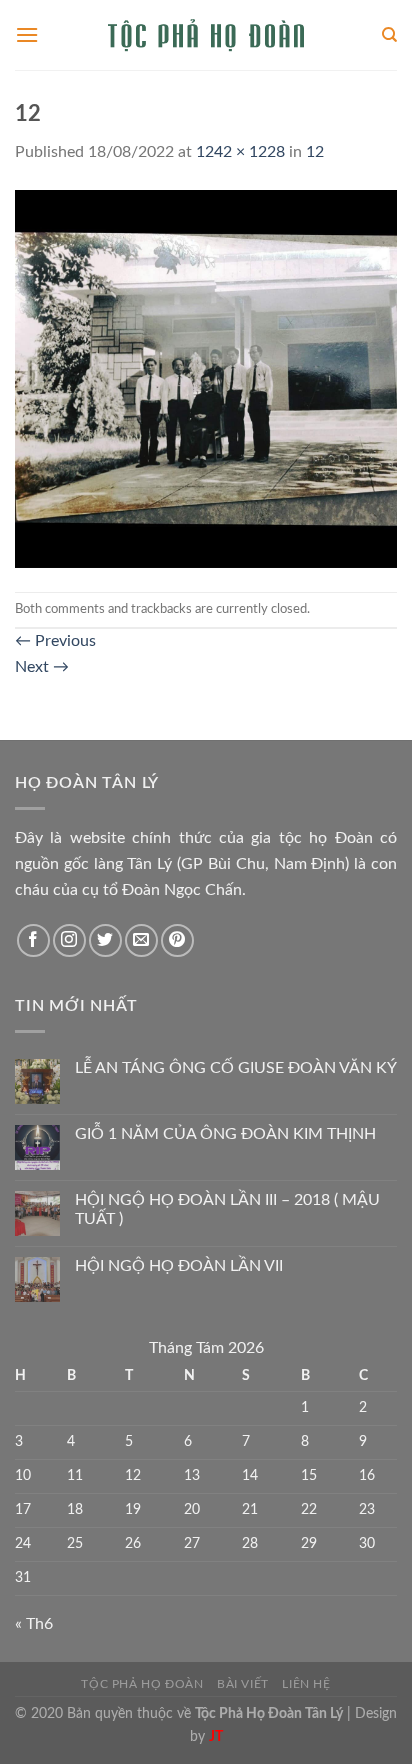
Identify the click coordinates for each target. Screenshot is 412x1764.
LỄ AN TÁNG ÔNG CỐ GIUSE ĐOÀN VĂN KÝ (236, 1068)
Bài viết (243, 1684)
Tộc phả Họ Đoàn (142, 1684)
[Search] (389, 35)
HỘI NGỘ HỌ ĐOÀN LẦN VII (179, 1266)
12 (315, 152)
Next (42, 667)
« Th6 (34, 1624)
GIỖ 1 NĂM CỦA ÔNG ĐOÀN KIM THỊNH (225, 1134)
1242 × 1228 (240, 152)
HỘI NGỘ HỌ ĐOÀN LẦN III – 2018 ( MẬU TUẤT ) (227, 1209)
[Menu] (27, 34)
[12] (206, 378)
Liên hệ (306, 1684)
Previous (55, 641)
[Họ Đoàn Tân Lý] (206, 35)
